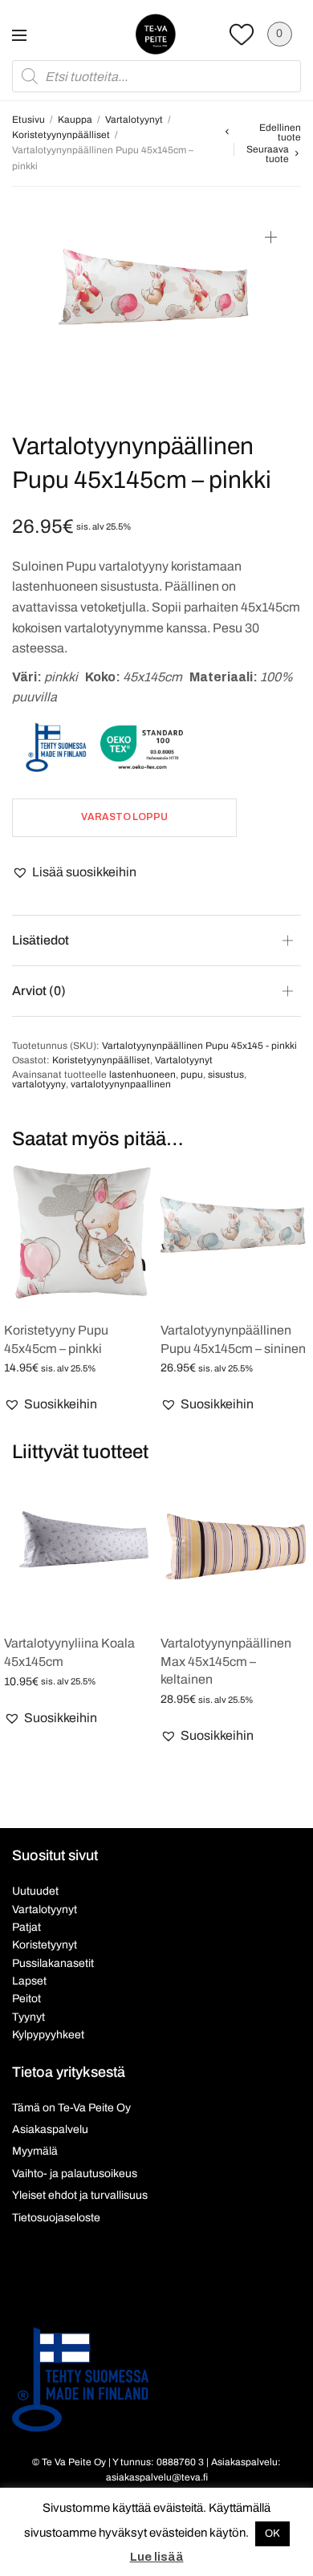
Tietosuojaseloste (56, 2218)
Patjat (26, 1927)
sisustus (226, 1075)
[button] (74, 872)
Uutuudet (35, 1891)
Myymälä (35, 2151)
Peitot (26, 1999)
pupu (192, 1075)
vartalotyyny (39, 1084)
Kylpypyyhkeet (48, 2035)
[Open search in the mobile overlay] (156, 76)
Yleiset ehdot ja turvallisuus (80, 2195)
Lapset (29, 1981)
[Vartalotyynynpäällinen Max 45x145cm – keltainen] (235, 1546)
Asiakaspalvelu (50, 2129)
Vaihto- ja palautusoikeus (75, 2174)
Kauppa (75, 120)
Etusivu (28, 120)
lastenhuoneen (142, 1075)
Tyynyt (28, 2017)
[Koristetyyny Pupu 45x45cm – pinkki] (78, 1233)
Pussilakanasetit (53, 1963)
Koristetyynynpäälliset (61, 135)
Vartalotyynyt (134, 120)
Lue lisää (157, 2557)
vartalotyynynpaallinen (121, 1084)
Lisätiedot (41, 940)
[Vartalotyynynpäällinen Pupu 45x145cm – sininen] (235, 1233)
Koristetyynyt (45, 1945)
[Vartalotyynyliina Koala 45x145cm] (78, 1546)
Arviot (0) (39, 991)
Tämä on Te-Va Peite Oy (71, 2108)
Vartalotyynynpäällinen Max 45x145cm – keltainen (226, 1661)
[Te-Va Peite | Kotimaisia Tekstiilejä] (156, 34)
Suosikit (242, 34)
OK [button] (272, 2533)
